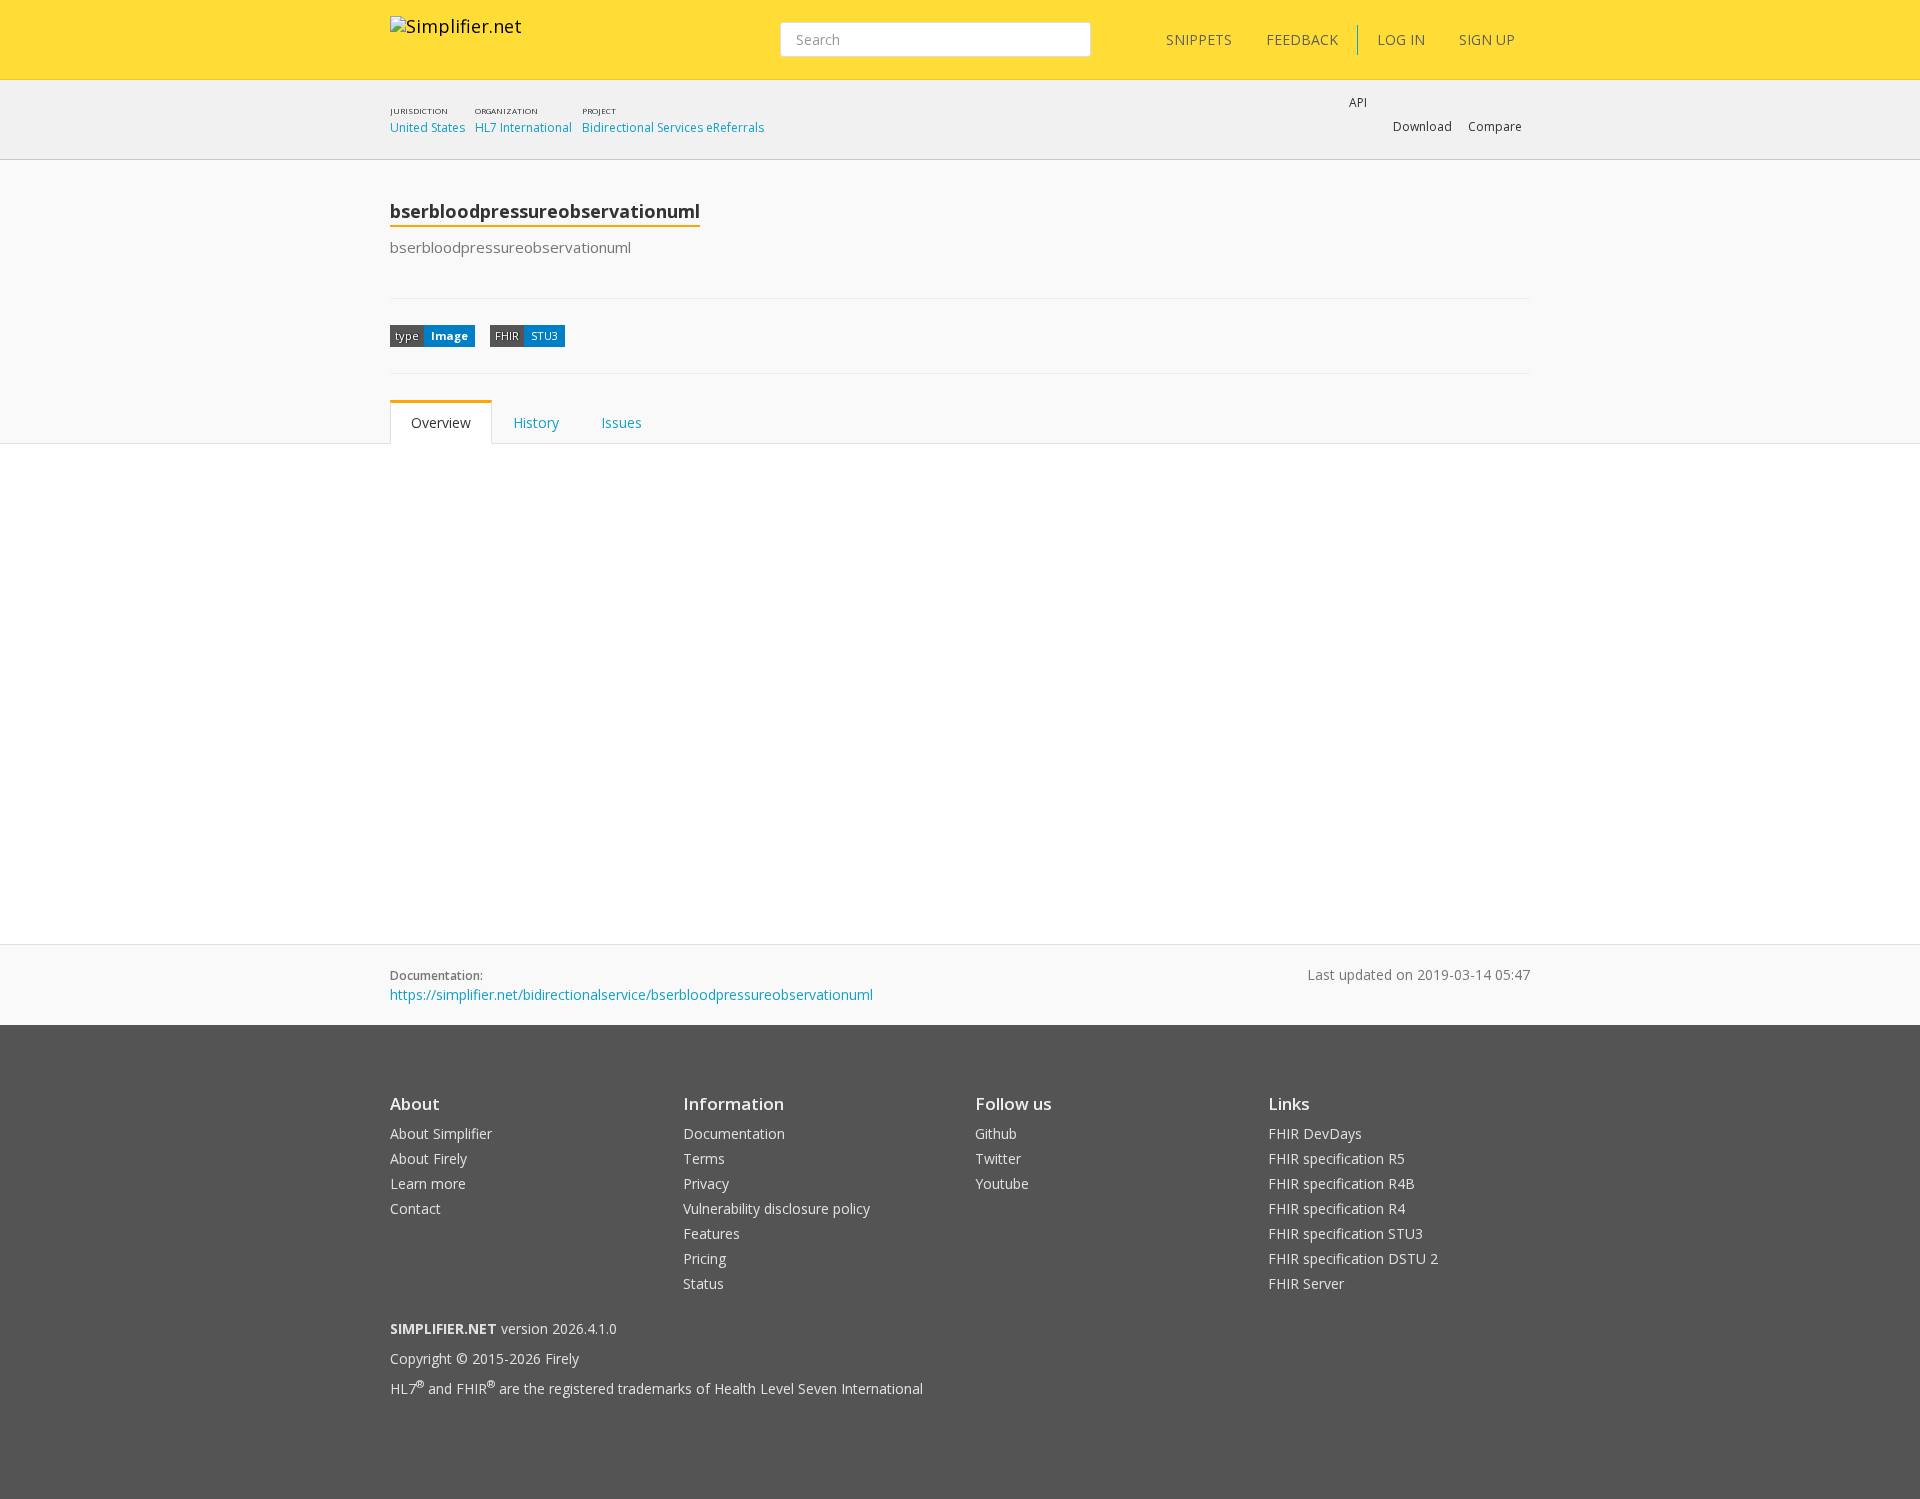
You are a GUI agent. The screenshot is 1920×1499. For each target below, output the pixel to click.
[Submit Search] (1074, 40)
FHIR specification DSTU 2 (1353, 1258)
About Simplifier (441, 1133)
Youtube (1002, 1183)
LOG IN (1401, 39)
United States (427, 127)
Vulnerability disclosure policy (776, 1208)
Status (703, 1283)
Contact (415, 1208)
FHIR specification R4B (1341, 1183)
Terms (704, 1158)
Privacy (706, 1183)
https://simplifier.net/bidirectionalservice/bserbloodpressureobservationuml (631, 994)
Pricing (704, 1258)
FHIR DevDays (1315, 1133)
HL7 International (523, 127)
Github (996, 1133)
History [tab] (536, 422)
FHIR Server (1306, 1283)
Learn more (428, 1183)
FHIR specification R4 (1336, 1208)
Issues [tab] (621, 422)
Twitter (998, 1158)
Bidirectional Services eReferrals (673, 127)
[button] (1422, 127)
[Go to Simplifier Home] (456, 39)
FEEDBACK (1302, 39)
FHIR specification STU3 (1345, 1233)
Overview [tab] (441, 422)
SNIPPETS (1199, 39)
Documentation (734, 1133)
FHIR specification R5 (1336, 1158)
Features (711, 1233)
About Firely (428, 1158)
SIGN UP (1487, 39)
